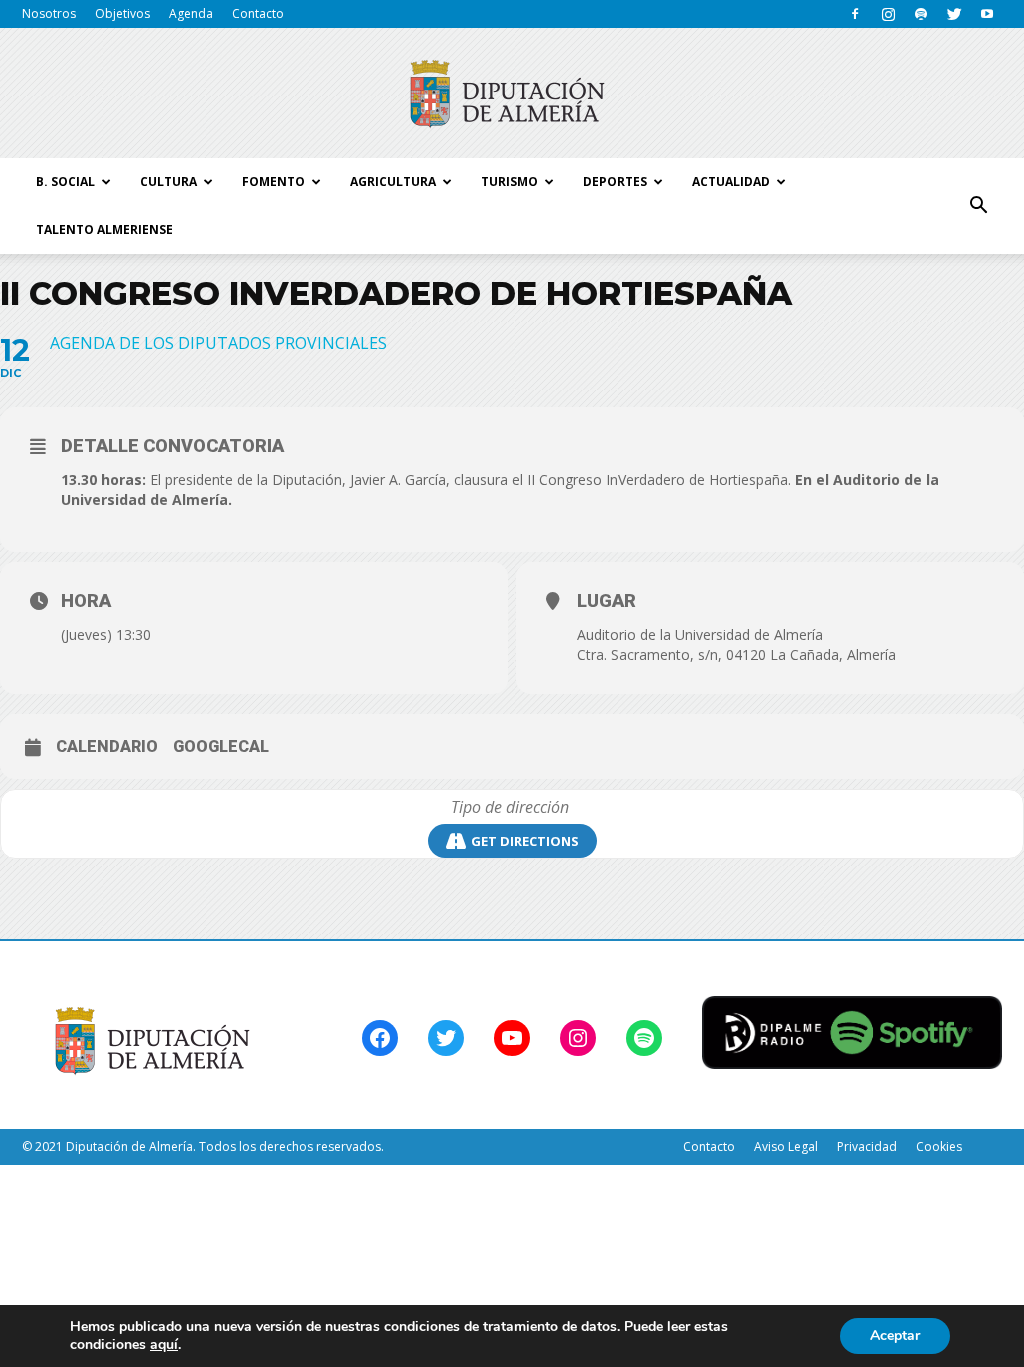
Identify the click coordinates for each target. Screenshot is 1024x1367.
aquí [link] (164, 1344)
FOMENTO (273, 181)
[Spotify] (921, 14)
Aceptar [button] (895, 1335)
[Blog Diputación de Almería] (512, 94)
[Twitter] (954, 14)
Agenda (191, 13)
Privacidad (867, 1146)
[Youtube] (987, 14)
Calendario (107, 746)
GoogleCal (221, 746)
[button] (978, 206)
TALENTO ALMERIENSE (104, 229)
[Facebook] (855, 14)
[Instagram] (888, 14)
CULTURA (168, 181)
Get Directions (525, 841)
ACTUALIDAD (731, 181)
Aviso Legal (786, 1146)
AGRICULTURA (393, 181)
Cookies (939, 1146)
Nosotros (49, 13)
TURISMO (509, 181)
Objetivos (122, 13)
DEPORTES (615, 181)
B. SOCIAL (65, 181)
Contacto (258, 13)
